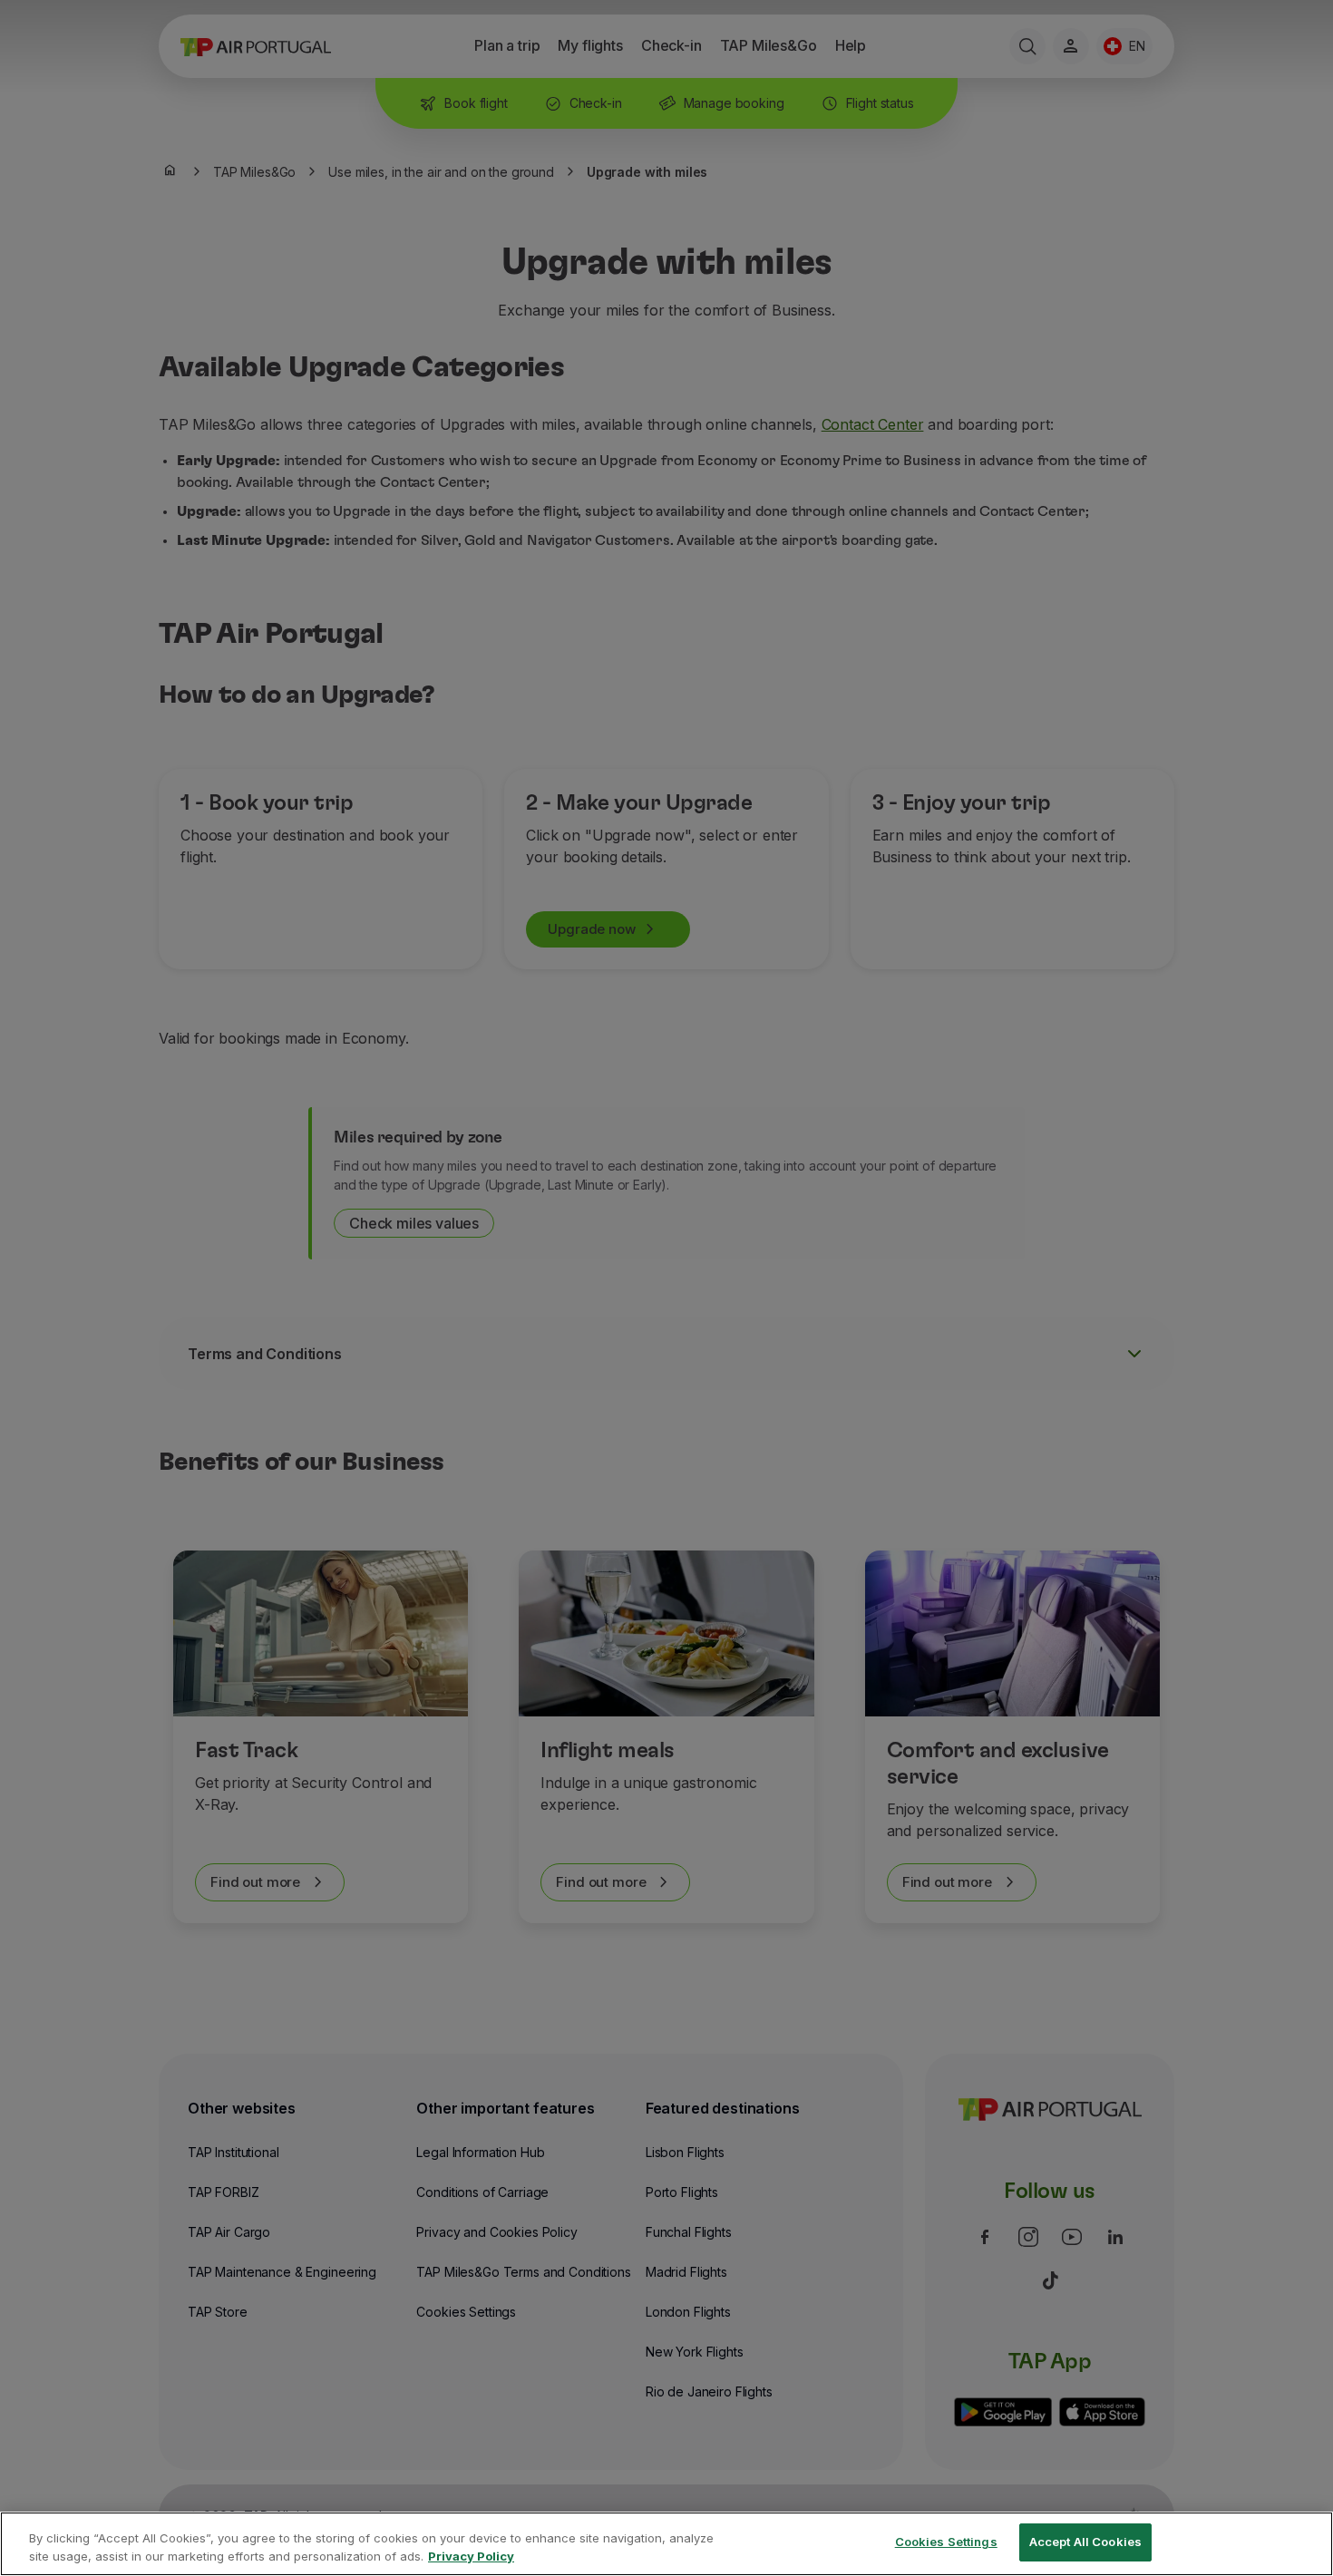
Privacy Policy (471, 2556)
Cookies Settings (946, 2542)
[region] (666, 2544)
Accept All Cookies (1085, 2542)
